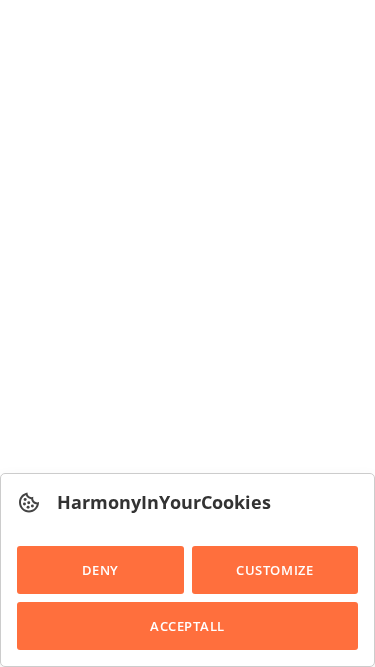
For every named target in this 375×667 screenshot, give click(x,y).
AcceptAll (187, 626)
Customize (274, 570)
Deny (100, 570)
